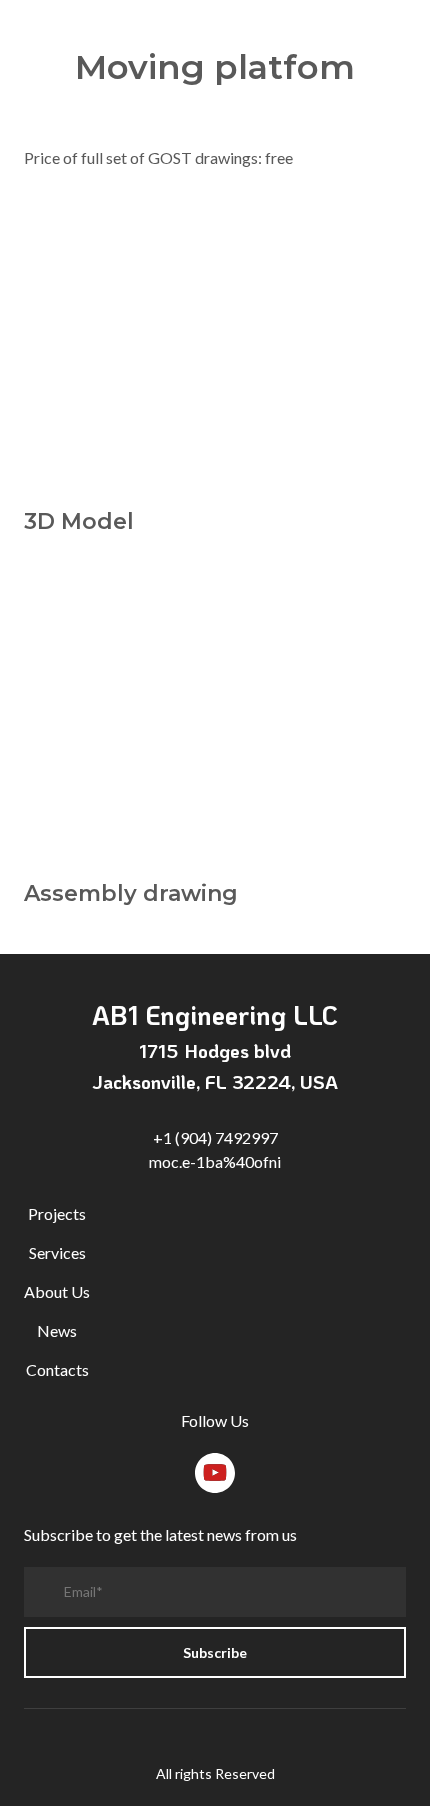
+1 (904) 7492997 (215, 1137)
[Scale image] (215, 350)
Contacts (57, 1369)
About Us (57, 1291)
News (57, 1330)
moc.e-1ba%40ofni (215, 1161)
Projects (57, 1213)
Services (57, 1252)
